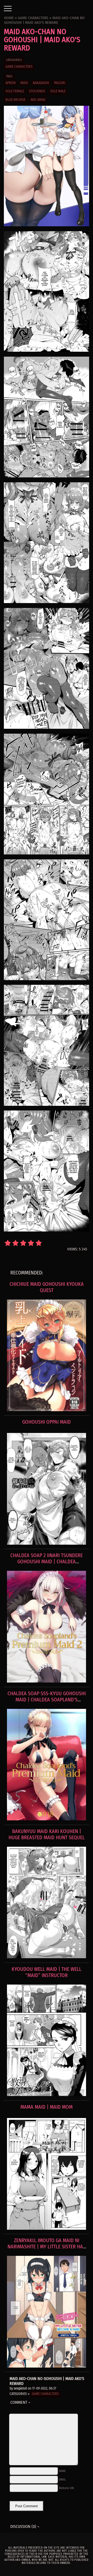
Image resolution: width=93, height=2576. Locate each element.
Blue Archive (16, 100)
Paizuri (60, 83)
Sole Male (58, 91)
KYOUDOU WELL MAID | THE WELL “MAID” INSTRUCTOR (47, 1972)
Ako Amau (38, 100)
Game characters (19, 67)
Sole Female (15, 91)
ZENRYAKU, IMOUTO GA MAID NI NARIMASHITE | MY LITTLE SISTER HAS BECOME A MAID (47, 2247)
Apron (10, 83)
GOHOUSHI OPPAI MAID (47, 1422)
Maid (24, 83)
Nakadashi (41, 83)
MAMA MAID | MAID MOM (47, 2107)
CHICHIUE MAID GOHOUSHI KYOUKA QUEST (47, 1287)
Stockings (37, 91)
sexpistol (20, 2388)
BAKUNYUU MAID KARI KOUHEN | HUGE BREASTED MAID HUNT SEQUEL (47, 1834)
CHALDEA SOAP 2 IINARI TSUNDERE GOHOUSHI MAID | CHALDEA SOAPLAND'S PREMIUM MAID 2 (47, 1561)
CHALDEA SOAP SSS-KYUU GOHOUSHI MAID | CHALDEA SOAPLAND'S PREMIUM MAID (47, 1700)
